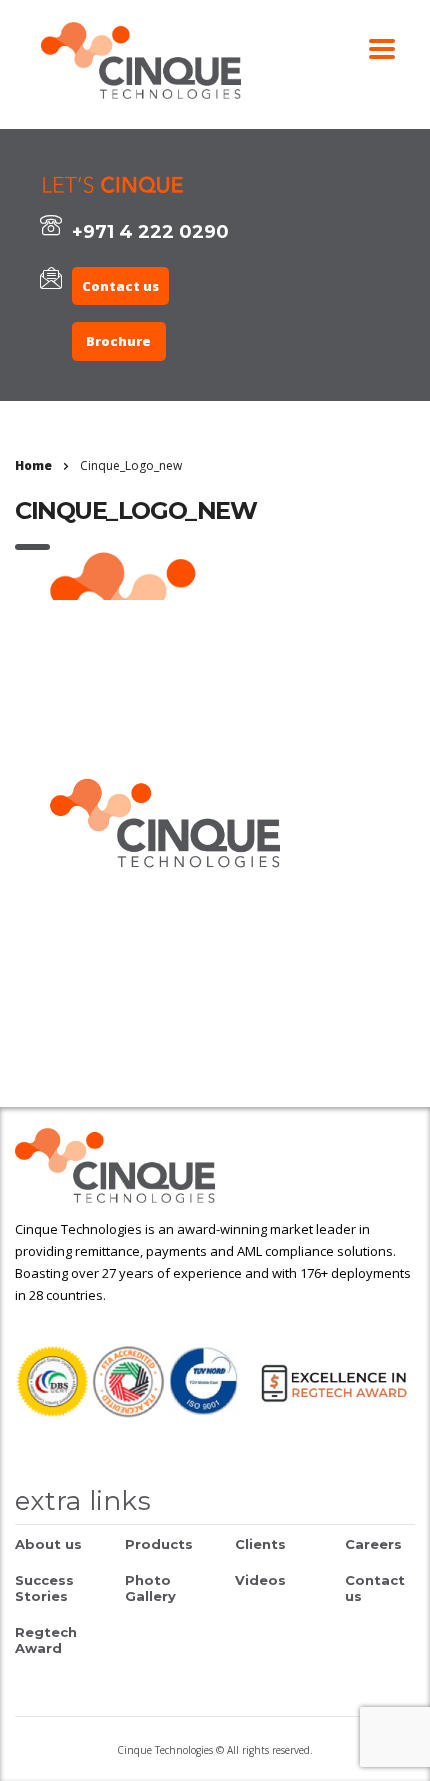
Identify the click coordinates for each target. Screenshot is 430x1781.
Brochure (118, 341)
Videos (260, 1580)
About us (48, 1544)
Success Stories (44, 1588)
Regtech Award (46, 1640)
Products (159, 1544)
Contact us (120, 286)
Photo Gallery (150, 1588)
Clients (260, 1544)
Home (33, 465)
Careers (373, 1544)
